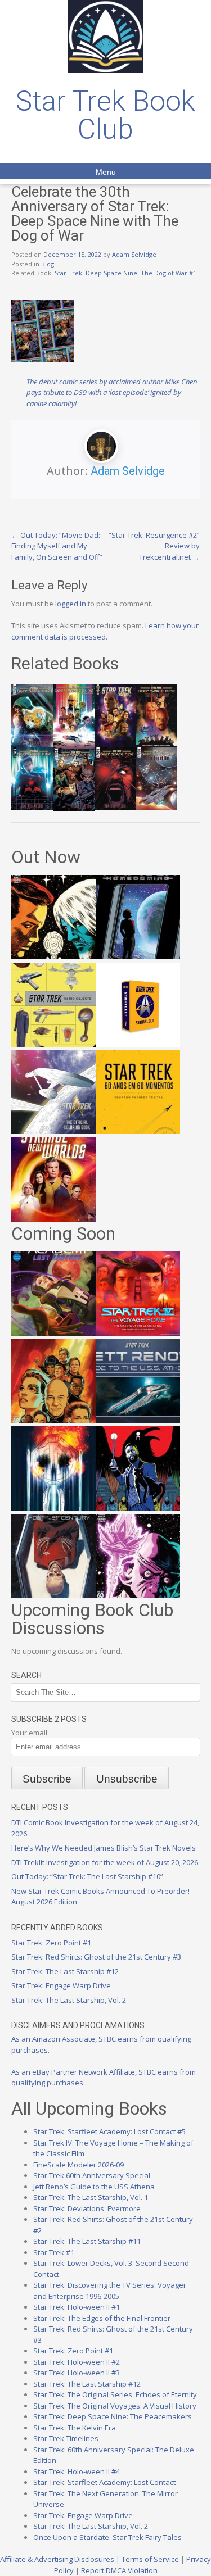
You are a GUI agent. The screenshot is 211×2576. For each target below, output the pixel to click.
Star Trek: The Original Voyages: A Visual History (115, 2406)
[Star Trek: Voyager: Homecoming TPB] (138, 956)
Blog (48, 264)
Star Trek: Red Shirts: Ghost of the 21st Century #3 (96, 1957)
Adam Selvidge (134, 254)
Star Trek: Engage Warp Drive (61, 1985)
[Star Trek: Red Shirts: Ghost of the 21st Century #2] (53, 1595)
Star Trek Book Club (105, 115)
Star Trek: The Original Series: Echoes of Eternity (115, 2394)
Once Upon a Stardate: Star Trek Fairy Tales (107, 2537)
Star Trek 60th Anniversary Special (92, 2175)
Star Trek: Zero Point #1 (51, 1943)
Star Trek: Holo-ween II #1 (77, 2307)
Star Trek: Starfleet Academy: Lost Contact (104, 2482)
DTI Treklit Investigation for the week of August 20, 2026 (105, 1862)
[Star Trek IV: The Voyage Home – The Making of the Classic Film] (138, 1333)
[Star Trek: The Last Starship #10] (53, 956)
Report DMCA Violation (119, 2570)
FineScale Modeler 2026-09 (78, 2165)
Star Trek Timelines (66, 2438)
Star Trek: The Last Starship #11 (87, 2241)
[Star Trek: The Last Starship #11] (138, 1595)
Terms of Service (150, 2559)
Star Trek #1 (54, 2252)
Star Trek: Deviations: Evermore (87, 2208)
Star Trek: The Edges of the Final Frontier (102, 2318)
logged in (71, 604)
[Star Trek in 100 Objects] (53, 1044)
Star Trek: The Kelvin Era (75, 2428)
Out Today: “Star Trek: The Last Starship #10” (87, 1876)
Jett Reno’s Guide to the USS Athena (94, 2187)
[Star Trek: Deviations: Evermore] (138, 1508)
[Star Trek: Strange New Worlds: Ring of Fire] (53, 1219)
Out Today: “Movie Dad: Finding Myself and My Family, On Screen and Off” (57, 546)
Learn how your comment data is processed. (105, 631)
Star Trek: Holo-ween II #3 (77, 2373)
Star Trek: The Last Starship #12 (65, 1971)
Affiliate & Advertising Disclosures (57, 2559)
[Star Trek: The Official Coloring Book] (53, 1131)
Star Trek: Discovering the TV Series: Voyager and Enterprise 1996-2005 (110, 2291)
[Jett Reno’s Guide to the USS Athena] (138, 1421)
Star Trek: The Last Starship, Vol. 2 (69, 2000)
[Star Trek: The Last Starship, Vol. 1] (53, 1508)
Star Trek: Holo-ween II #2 (77, 2362)
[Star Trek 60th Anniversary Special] (53, 1421)
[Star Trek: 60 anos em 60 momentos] (138, 1131)
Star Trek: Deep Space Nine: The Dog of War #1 (125, 273)
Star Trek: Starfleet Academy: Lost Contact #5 (109, 2131)
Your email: (30, 1733)
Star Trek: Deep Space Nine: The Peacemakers (113, 2416)
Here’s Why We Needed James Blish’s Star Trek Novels (104, 1848)
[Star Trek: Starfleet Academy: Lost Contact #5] (53, 1333)
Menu (106, 172)
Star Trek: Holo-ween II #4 (77, 2471)
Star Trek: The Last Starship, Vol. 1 (91, 2197)
